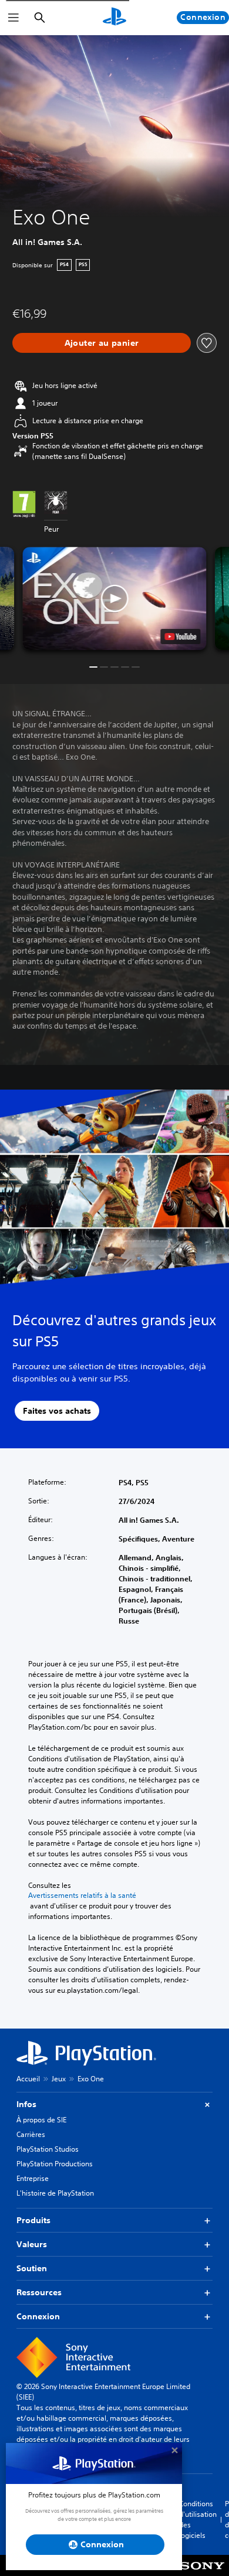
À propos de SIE (41, 2120)
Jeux (59, 2079)
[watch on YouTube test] (181, 637)
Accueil (28, 2079)
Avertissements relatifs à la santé (82, 1896)
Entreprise (33, 2178)
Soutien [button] (32, 2268)
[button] (114, 598)
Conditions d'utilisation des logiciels (198, 2519)
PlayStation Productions (55, 2164)
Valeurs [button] (32, 2244)
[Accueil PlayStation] (114, 18)
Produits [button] (33, 2220)
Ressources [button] (39, 2292)
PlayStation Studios (48, 2149)
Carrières (31, 2134)
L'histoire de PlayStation (55, 2193)
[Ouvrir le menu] (14, 18)
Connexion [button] (38, 2316)
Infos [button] (26, 2104)
